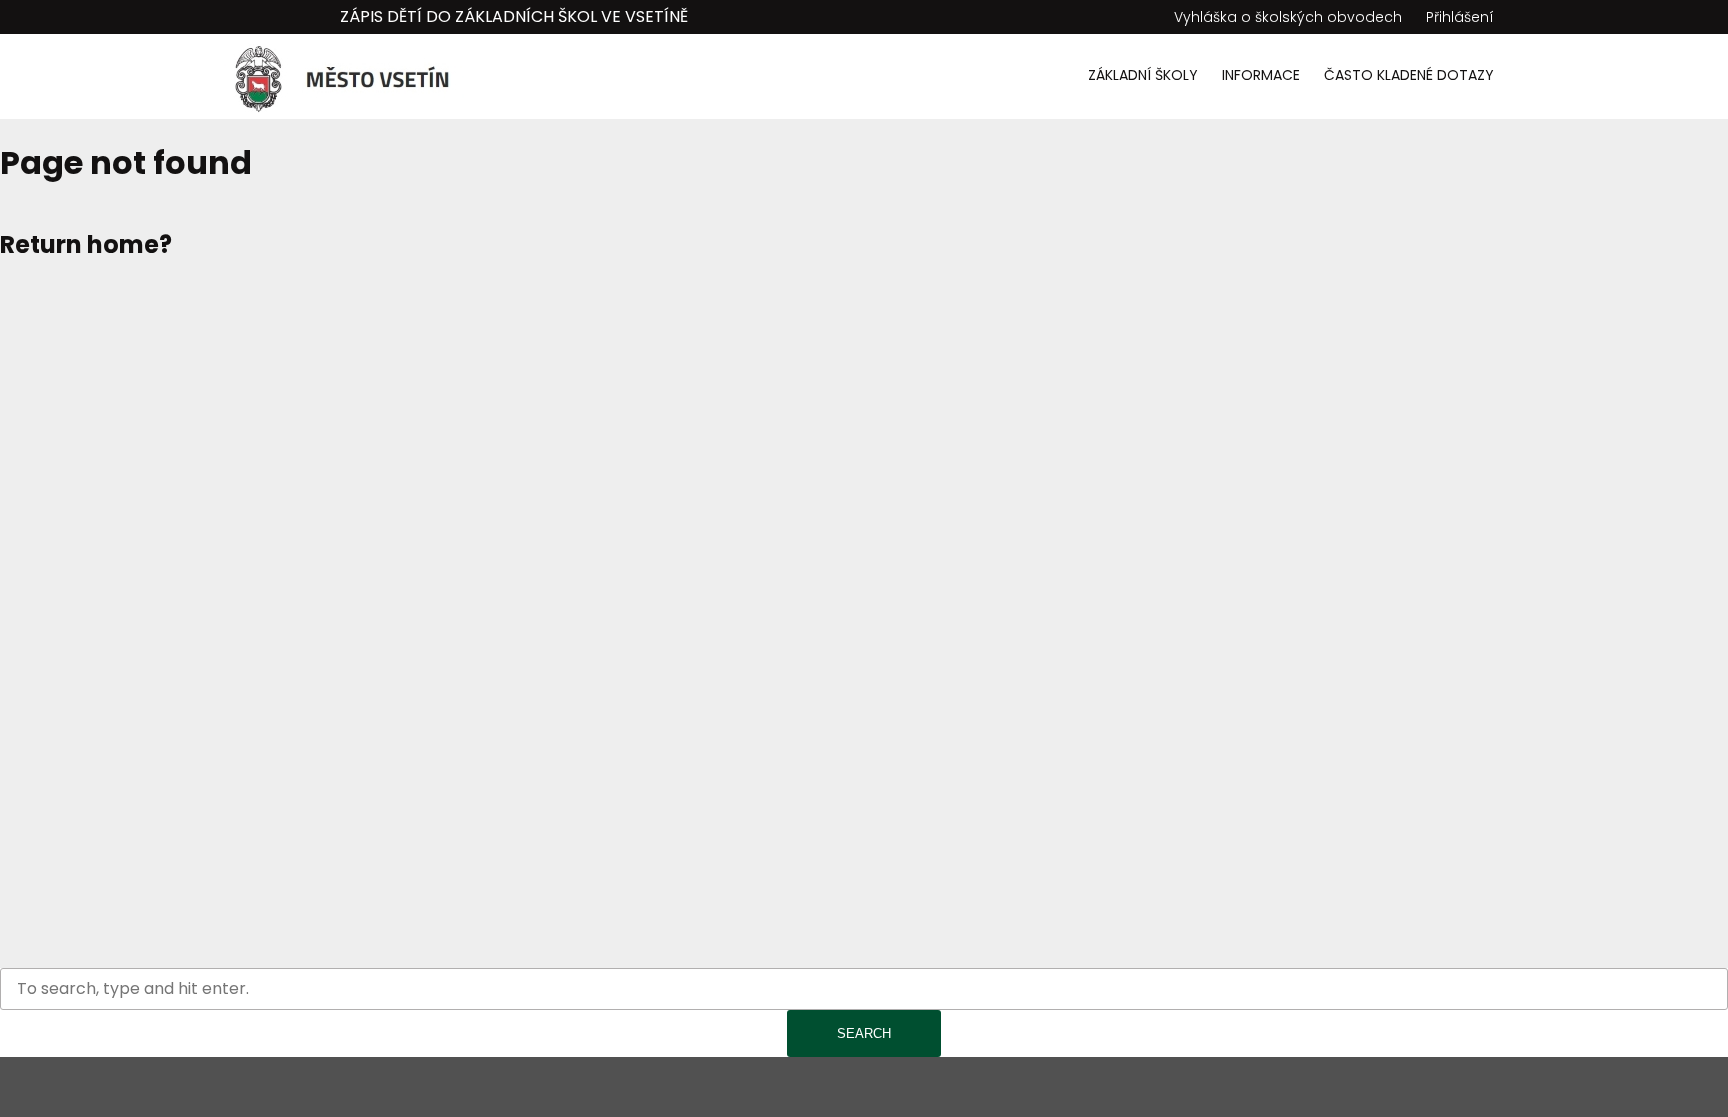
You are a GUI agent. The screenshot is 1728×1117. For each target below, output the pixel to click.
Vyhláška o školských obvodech (1288, 17)
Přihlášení (1460, 17)
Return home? (86, 244)
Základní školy (1143, 75)
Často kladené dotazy (1409, 75)
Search (864, 1033)
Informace (1261, 75)
